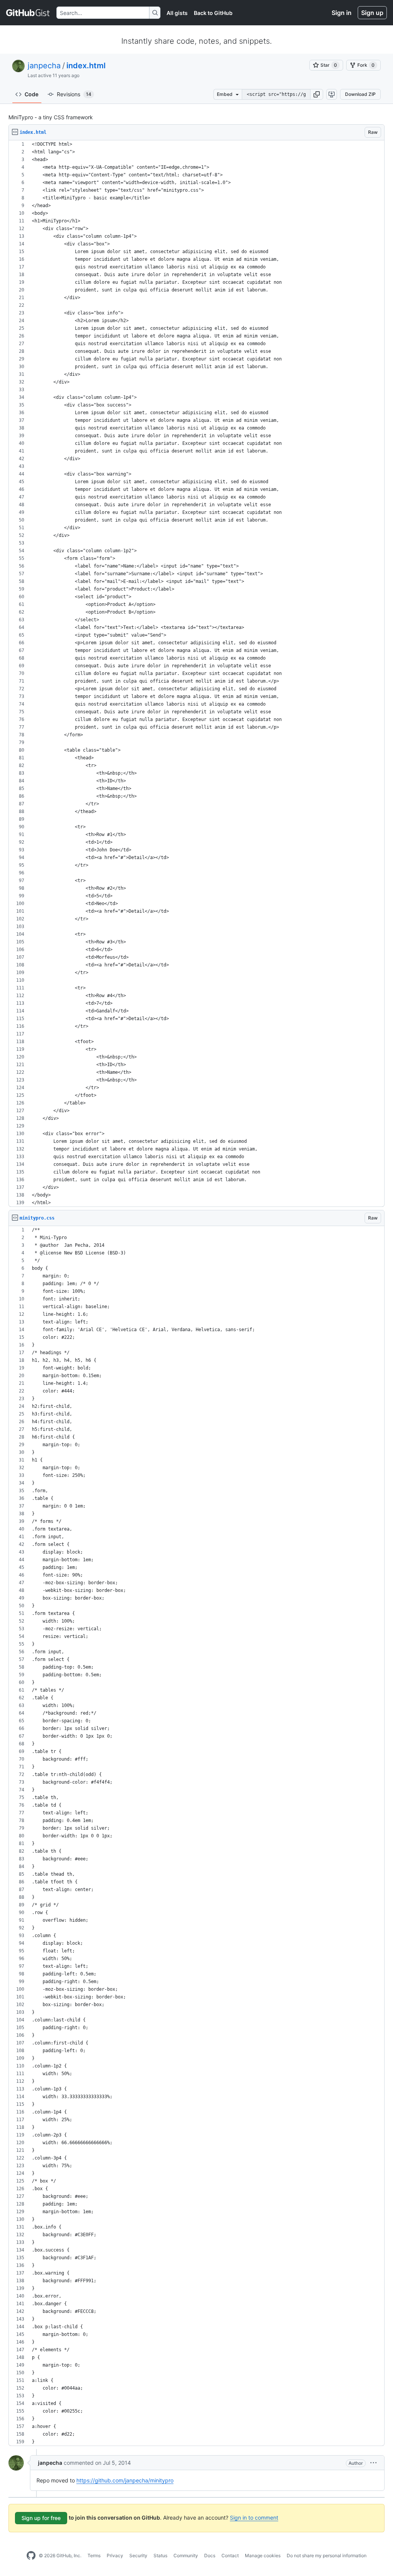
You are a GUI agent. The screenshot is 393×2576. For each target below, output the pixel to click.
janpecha (44, 66)
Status (160, 2555)
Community (186, 2555)
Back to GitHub (213, 13)
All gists (177, 13)
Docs (210, 2555)
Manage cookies (263, 2555)
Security (138, 2555)
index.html (86, 66)
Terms (94, 2555)
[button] (317, 94)
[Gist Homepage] (28, 13)
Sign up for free (41, 2518)
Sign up (372, 13)
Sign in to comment (254, 2518)
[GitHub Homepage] (31, 2556)
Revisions (74, 94)
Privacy (115, 2555)
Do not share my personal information (327, 2555)
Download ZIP (360, 94)
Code (31, 94)
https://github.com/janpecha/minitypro (125, 2480)
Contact (230, 2555)
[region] (196, 674)
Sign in (342, 13)
